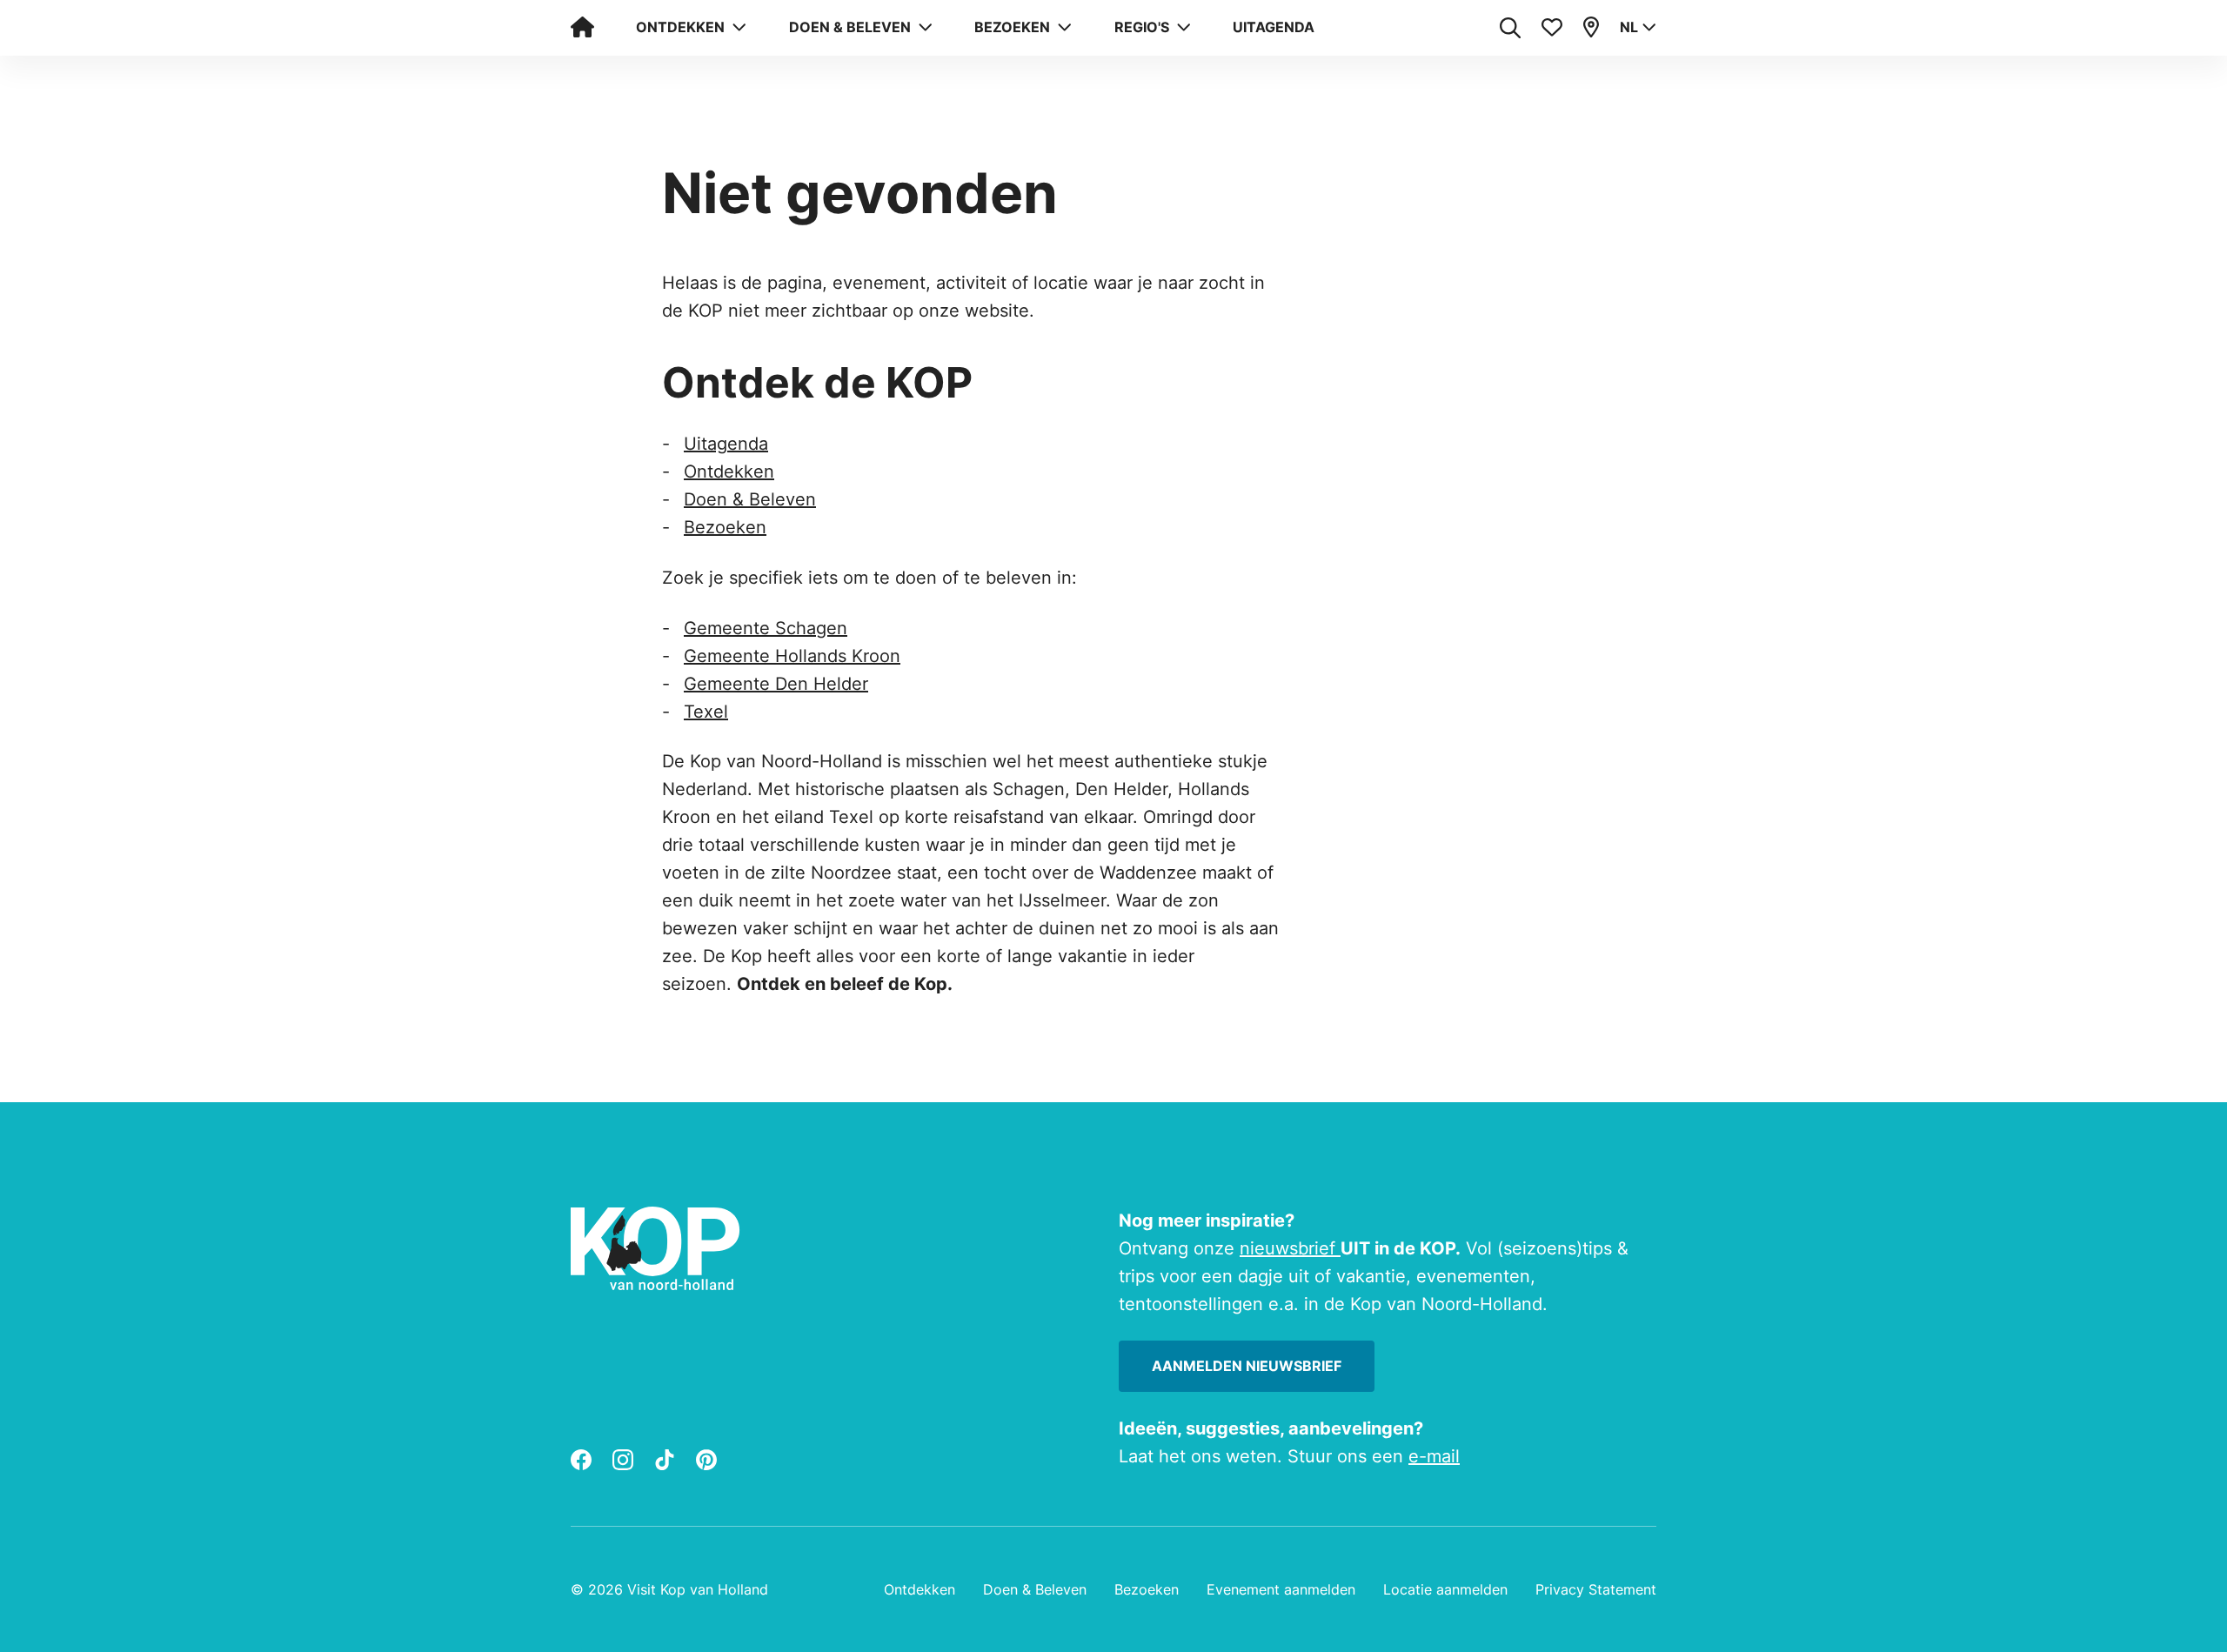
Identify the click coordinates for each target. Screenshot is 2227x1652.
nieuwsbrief (1290, 1248)
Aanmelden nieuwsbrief (1247, 1366)
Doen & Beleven (750, 499)
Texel (706, 712)
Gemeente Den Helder (776, 684)
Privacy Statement (1596, 1589)
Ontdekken (729, 472)
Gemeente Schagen (766, 628)
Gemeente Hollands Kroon (792, 656)
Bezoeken (725, 527)
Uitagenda (1274, 27)
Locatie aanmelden (1445, 1589)
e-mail (1434, 1456)
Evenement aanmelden (1281, 1589)
